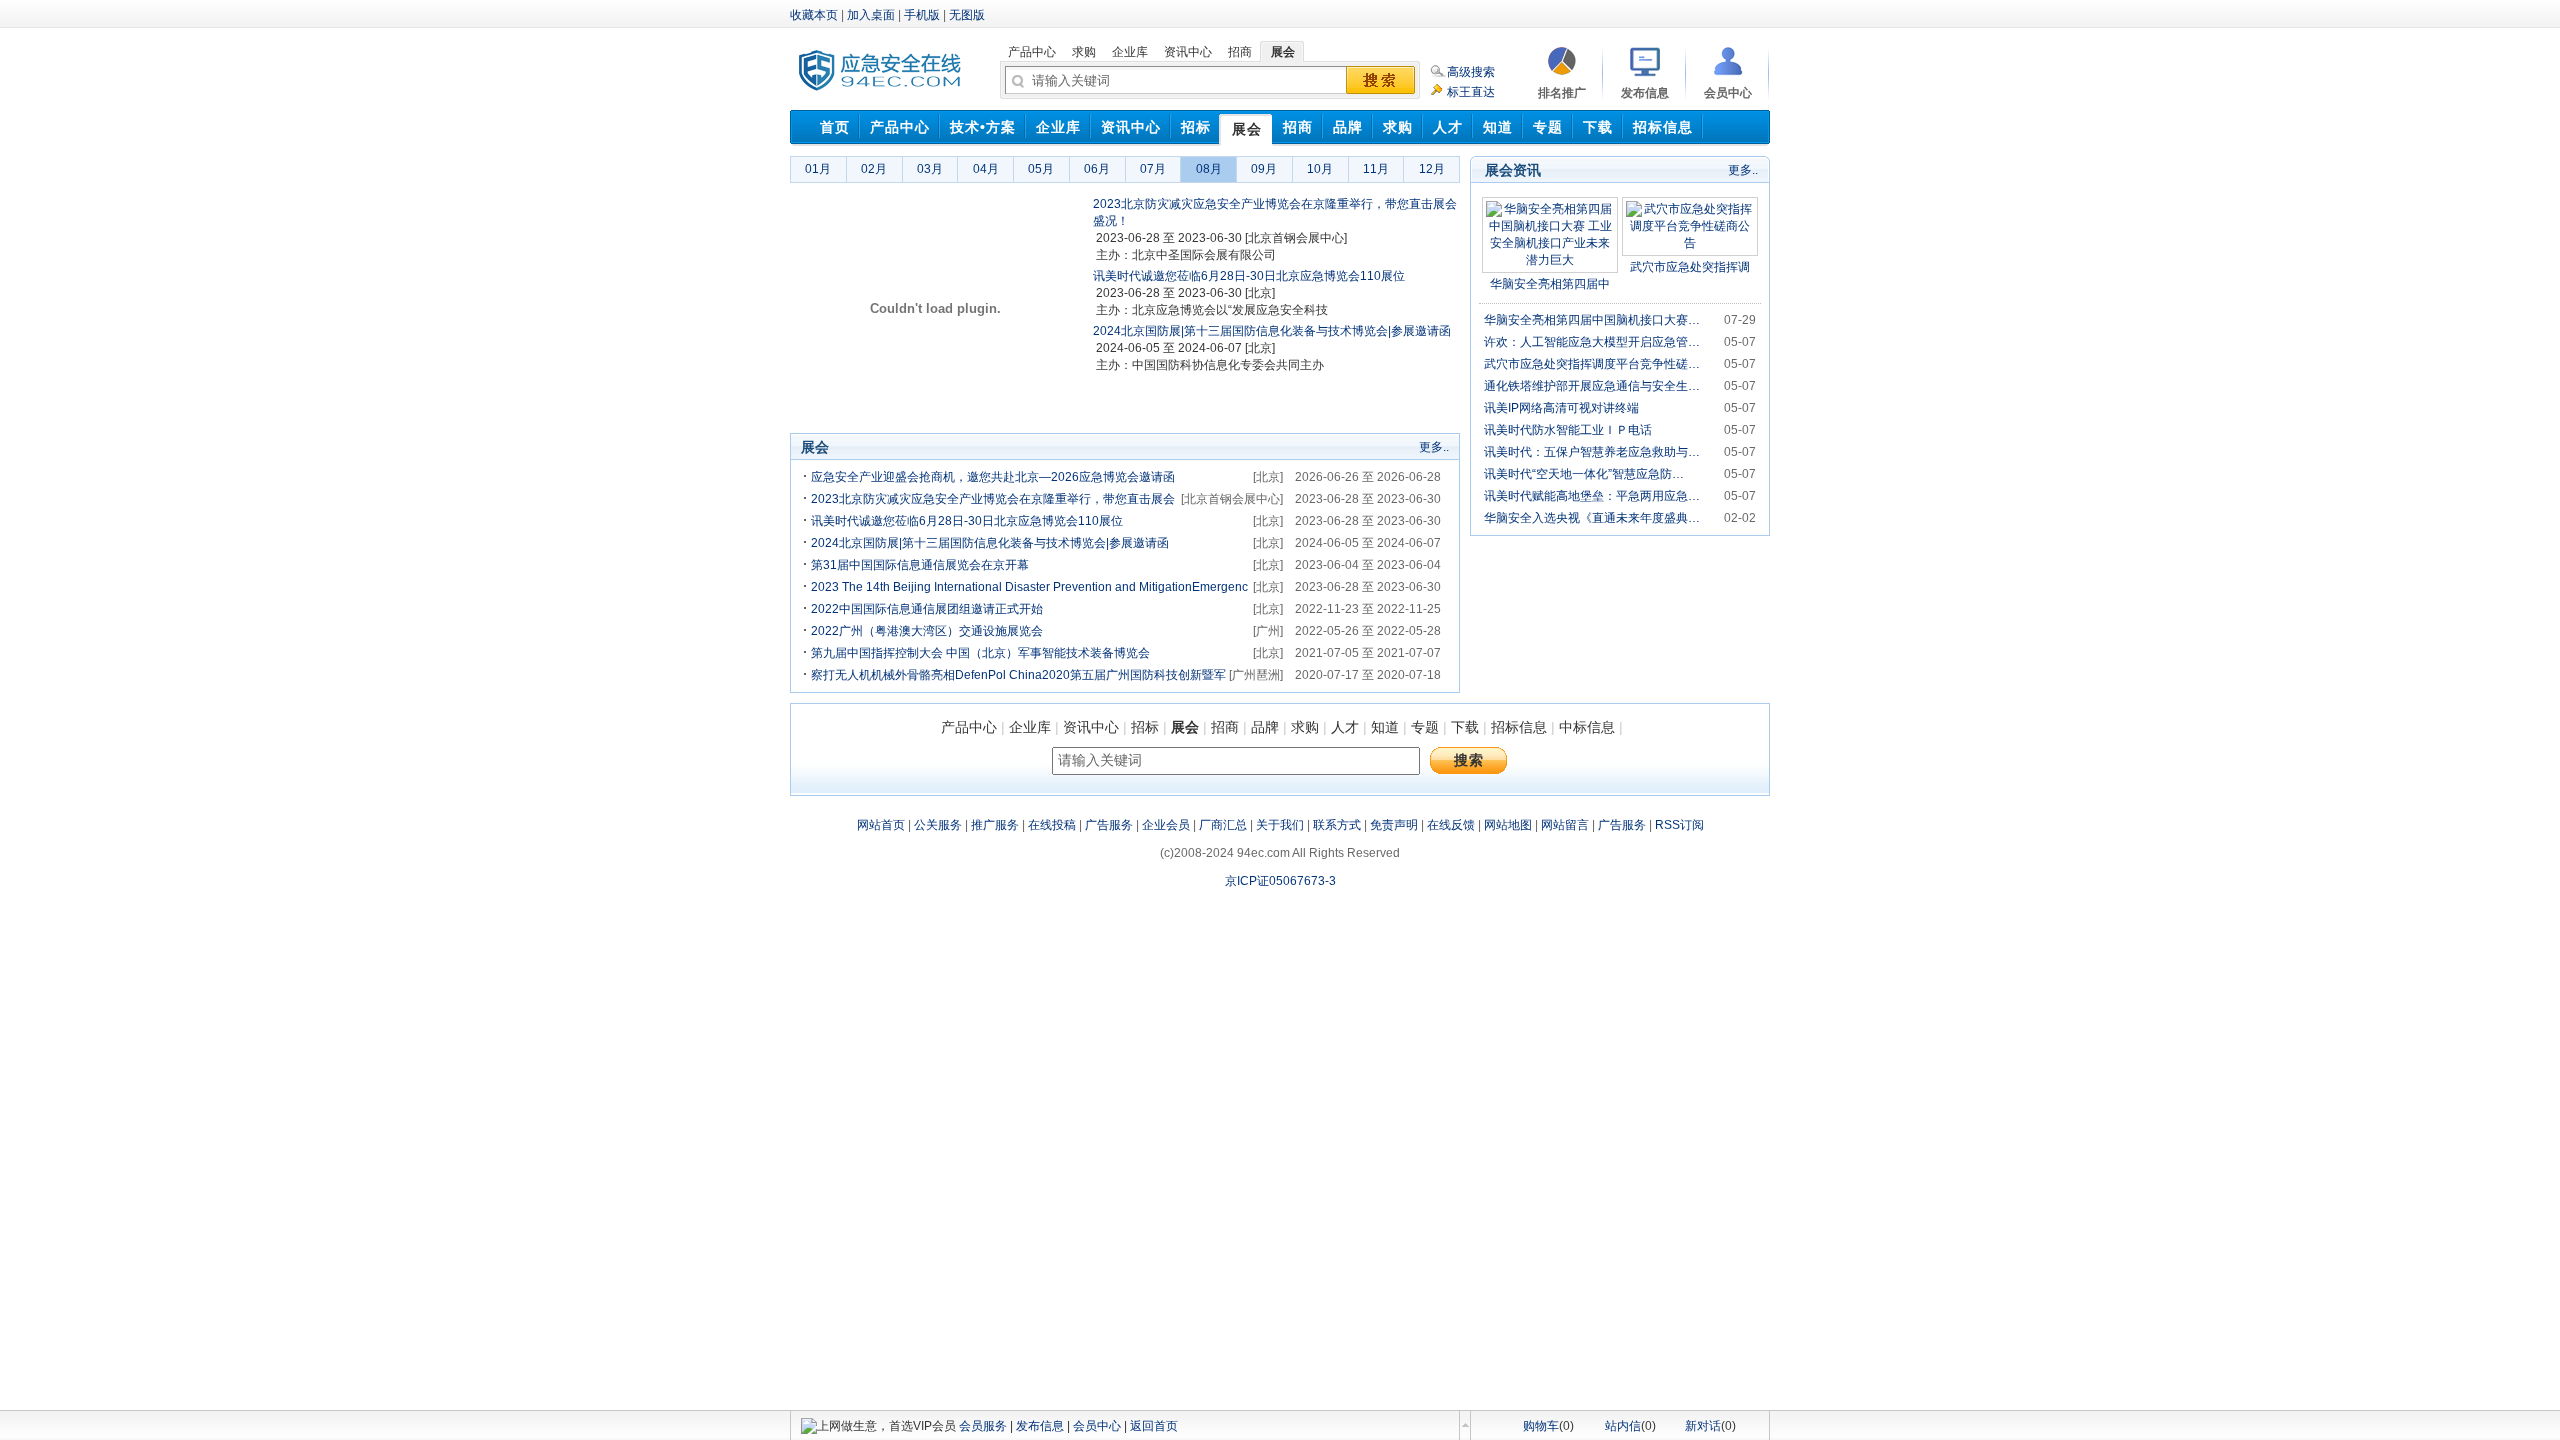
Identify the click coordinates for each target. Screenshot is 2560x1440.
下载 (1465, 727)
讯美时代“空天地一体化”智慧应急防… (1584, 474)
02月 (874, 169)
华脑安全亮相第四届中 (1550, 284)
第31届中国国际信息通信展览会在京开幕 (920, 565)
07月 (1153, 169)
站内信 (1623, 1426)
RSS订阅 (1679, 825)
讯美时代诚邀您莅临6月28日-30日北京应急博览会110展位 (1249, 276)
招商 (1225, 727)
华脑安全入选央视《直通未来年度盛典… (1592, 518)
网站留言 (1565, 825)
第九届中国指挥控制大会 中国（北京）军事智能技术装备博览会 (980, 653)
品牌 (1265, 727)
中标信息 (1587, 727)
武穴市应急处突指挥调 (1690, 267)
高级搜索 (1471, 72)
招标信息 (1519, 727)
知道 (1385, 727)
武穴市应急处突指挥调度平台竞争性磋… (1592, 364)
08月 (1209, 169)
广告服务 (1109, 825)
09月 (1264, 169)
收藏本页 (814, 15)
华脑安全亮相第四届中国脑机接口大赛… (1592, 320)
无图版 (967, 15)
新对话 (1703, 1426)
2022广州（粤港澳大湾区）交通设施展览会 (927, 631)
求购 (1305, 727)
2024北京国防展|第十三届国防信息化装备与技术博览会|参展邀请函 (1272, 331)
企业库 (1030, 727)
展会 (1185, 727)
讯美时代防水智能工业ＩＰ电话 (1568, 430)
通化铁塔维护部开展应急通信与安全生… (1592, 386)
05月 (1041, 169)
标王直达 (1471, 92)
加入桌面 (871, 15)
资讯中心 (1091, 727)
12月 (1432, 169)
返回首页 (1154, 1426)
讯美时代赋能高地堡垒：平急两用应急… (1592, 496)
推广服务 (995, 825)
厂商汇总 (1223, 825)
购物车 (1541, 1426)
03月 (930, 169)
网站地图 (1508, 825)
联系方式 (1337, 825)
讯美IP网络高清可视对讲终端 (1561, 408)
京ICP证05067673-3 (1280, 881)
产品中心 (969, 727)
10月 (1320, 169)
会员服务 (983, 1426)
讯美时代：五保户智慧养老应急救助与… (1592, 452)
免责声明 (1394, 825)
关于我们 (1280, 825)
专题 (1425, 727)
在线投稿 (1052, 825)
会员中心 (1097, 1426)
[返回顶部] (1465, 1425)
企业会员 (1166, 825)
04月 (986, 169)
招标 (1145, 727)
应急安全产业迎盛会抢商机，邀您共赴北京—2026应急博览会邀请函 (993, 477)
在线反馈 (1451, 825)
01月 (818, 169)
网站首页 (881, 825)
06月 (1097, 169)
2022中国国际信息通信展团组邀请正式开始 (927, 609)
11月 (1376, 169)
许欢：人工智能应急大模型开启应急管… (1592, 342)
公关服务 (938, 825)
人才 (1345, 727)
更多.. (1434, 447)
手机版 (922, 15)
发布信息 (1040, 1426)
